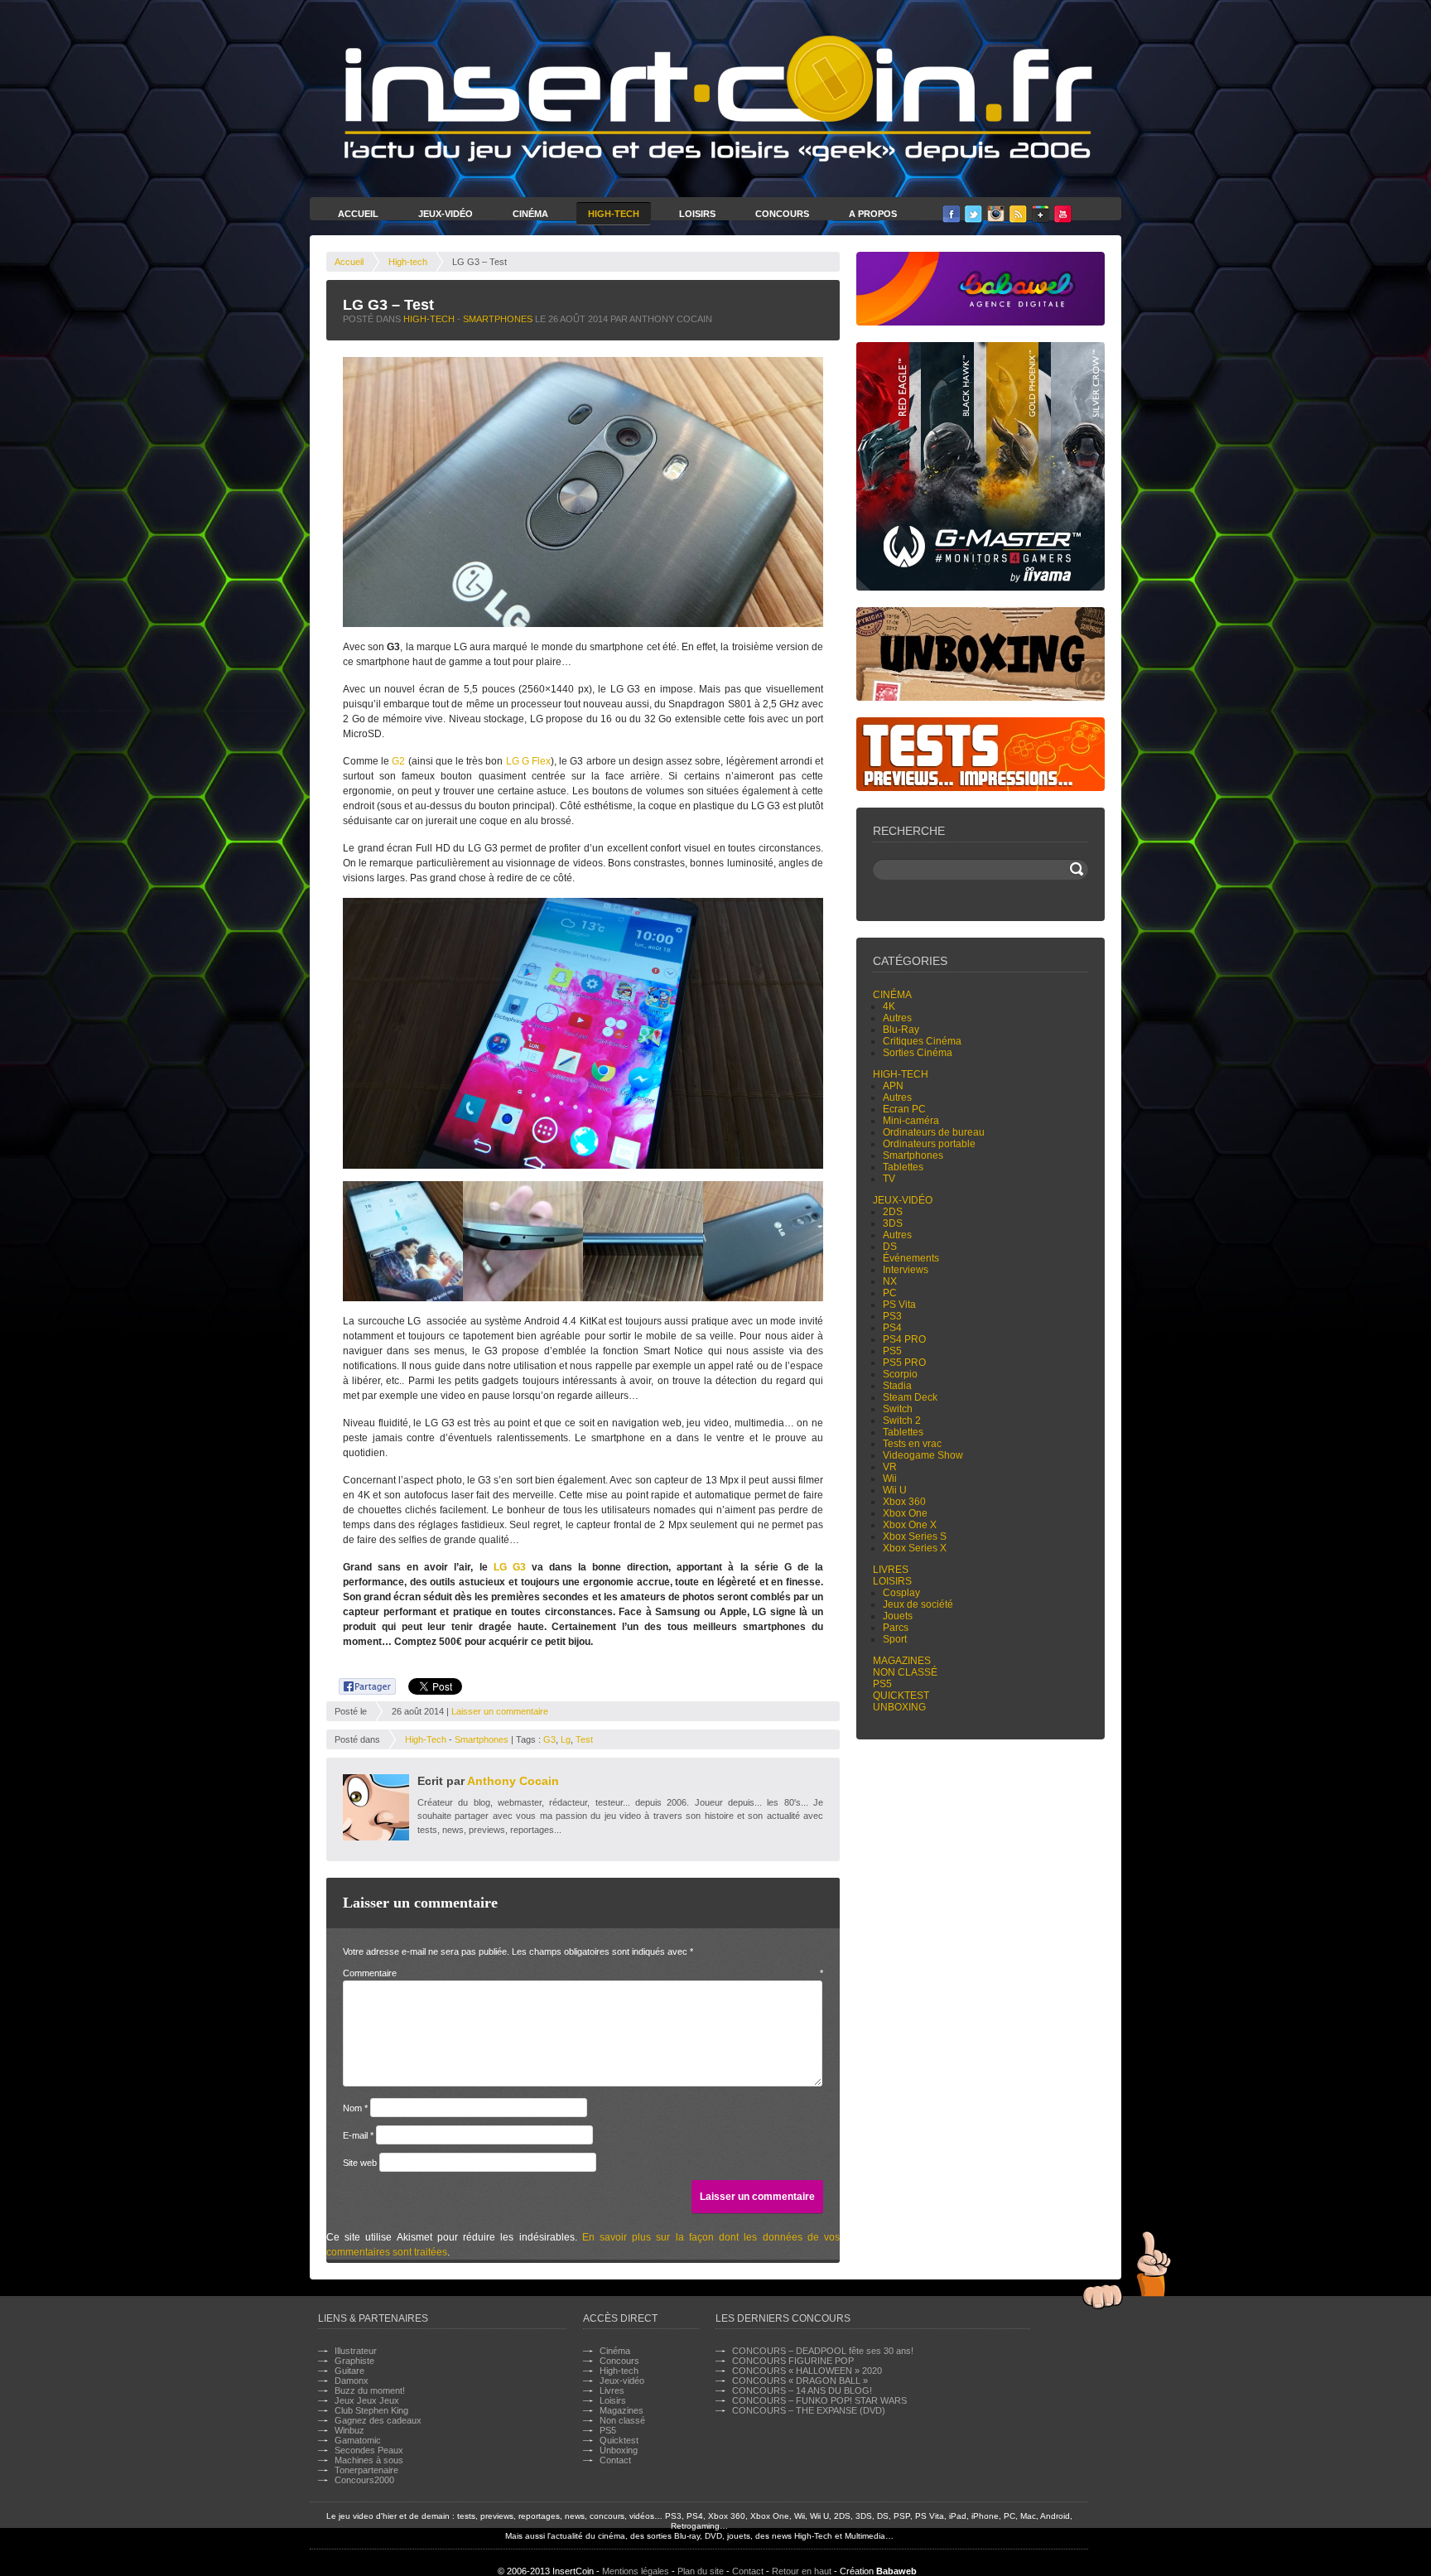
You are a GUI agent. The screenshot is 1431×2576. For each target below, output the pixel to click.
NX (890, 1281)
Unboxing (899, 1707)
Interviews (906, 1270)
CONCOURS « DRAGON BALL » (800, 2381)
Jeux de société (918, 1604)
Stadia (897, 1386)
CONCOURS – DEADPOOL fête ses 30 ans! (823, 2351)
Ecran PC (904, 1109)
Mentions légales (636, 2571)
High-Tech (614, 214)
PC (890, 1293)
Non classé (905, 1672)
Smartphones (498, 319)
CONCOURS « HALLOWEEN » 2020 (807, 2371)
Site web (360, 2163)
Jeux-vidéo (903, 1200)
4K (889, 1006)
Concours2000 (364, 2480)
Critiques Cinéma (922, 1041)
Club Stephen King (371, 2410)
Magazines (902, 1661)
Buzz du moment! (370, 2390)
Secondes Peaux (369, 2450)
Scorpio (900, 1374)
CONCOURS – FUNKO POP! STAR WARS (819, 2400)
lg (566, 1739)
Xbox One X (910, 1525)
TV (889, 1179)
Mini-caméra (911, 1121)
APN (893, 1086)
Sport (895, 1639)
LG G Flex (528, 761)
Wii (890, 1479)
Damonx (352, 2381)
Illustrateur (356, 2351)
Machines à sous (369, 2460)
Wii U (895, 1490)
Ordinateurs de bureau (934, 1132)
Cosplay (901, 1593)
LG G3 (510, 1567)
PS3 (892, 1316)
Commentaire (583, 1973)
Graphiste (354, 2361)
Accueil (358, 214)
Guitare (349, 2371)
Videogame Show (923, 1455)
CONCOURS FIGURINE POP (793, 2361)
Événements (911, 1258)
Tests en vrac (912, 1444)
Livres (891, 1570)
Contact (615, 2460)
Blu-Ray (901, 1030)
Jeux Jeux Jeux (367, 2400)
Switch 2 (902, 1421)
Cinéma (530, 214)
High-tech (408, 262)
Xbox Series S (915, 1536)
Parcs (896, 1628)
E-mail (358, 2135)
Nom (355, 2108)
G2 (398, 761)
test (584, 1739)
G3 (549, 1739)
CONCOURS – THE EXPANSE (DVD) (809, 2410)
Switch (898, 1409)
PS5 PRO (904, 1363)
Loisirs (697, 214)
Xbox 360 (904, 1502)
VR (890, 1467)
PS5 (892, 1351)
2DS (893, 1212)
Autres (897, 1018)
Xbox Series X (915, 1548)
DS (890, 1247)
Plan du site (701, 2571)
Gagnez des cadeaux (378, 2420)
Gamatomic (358, 2440)
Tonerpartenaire (366, 2470)
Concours (782, 214)
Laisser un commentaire (500, 1711)
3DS (893, 1223)
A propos (873, 214)
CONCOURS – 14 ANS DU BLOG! (802, 2390)
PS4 (892, 1328)
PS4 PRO (904, 1339)
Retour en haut (802, 2571)
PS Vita (899, 1305)
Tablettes (903, 1167)
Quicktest (901, 1696)
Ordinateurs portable (929, 1144)
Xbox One (905, 1513)
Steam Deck (910, 1397)
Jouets (898, 1616)
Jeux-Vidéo (446, 214)
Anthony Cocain (513, 1781)
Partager (358, 1684)
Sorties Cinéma (918, 1053)
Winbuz (349, 2430)
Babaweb (896, 2571)
